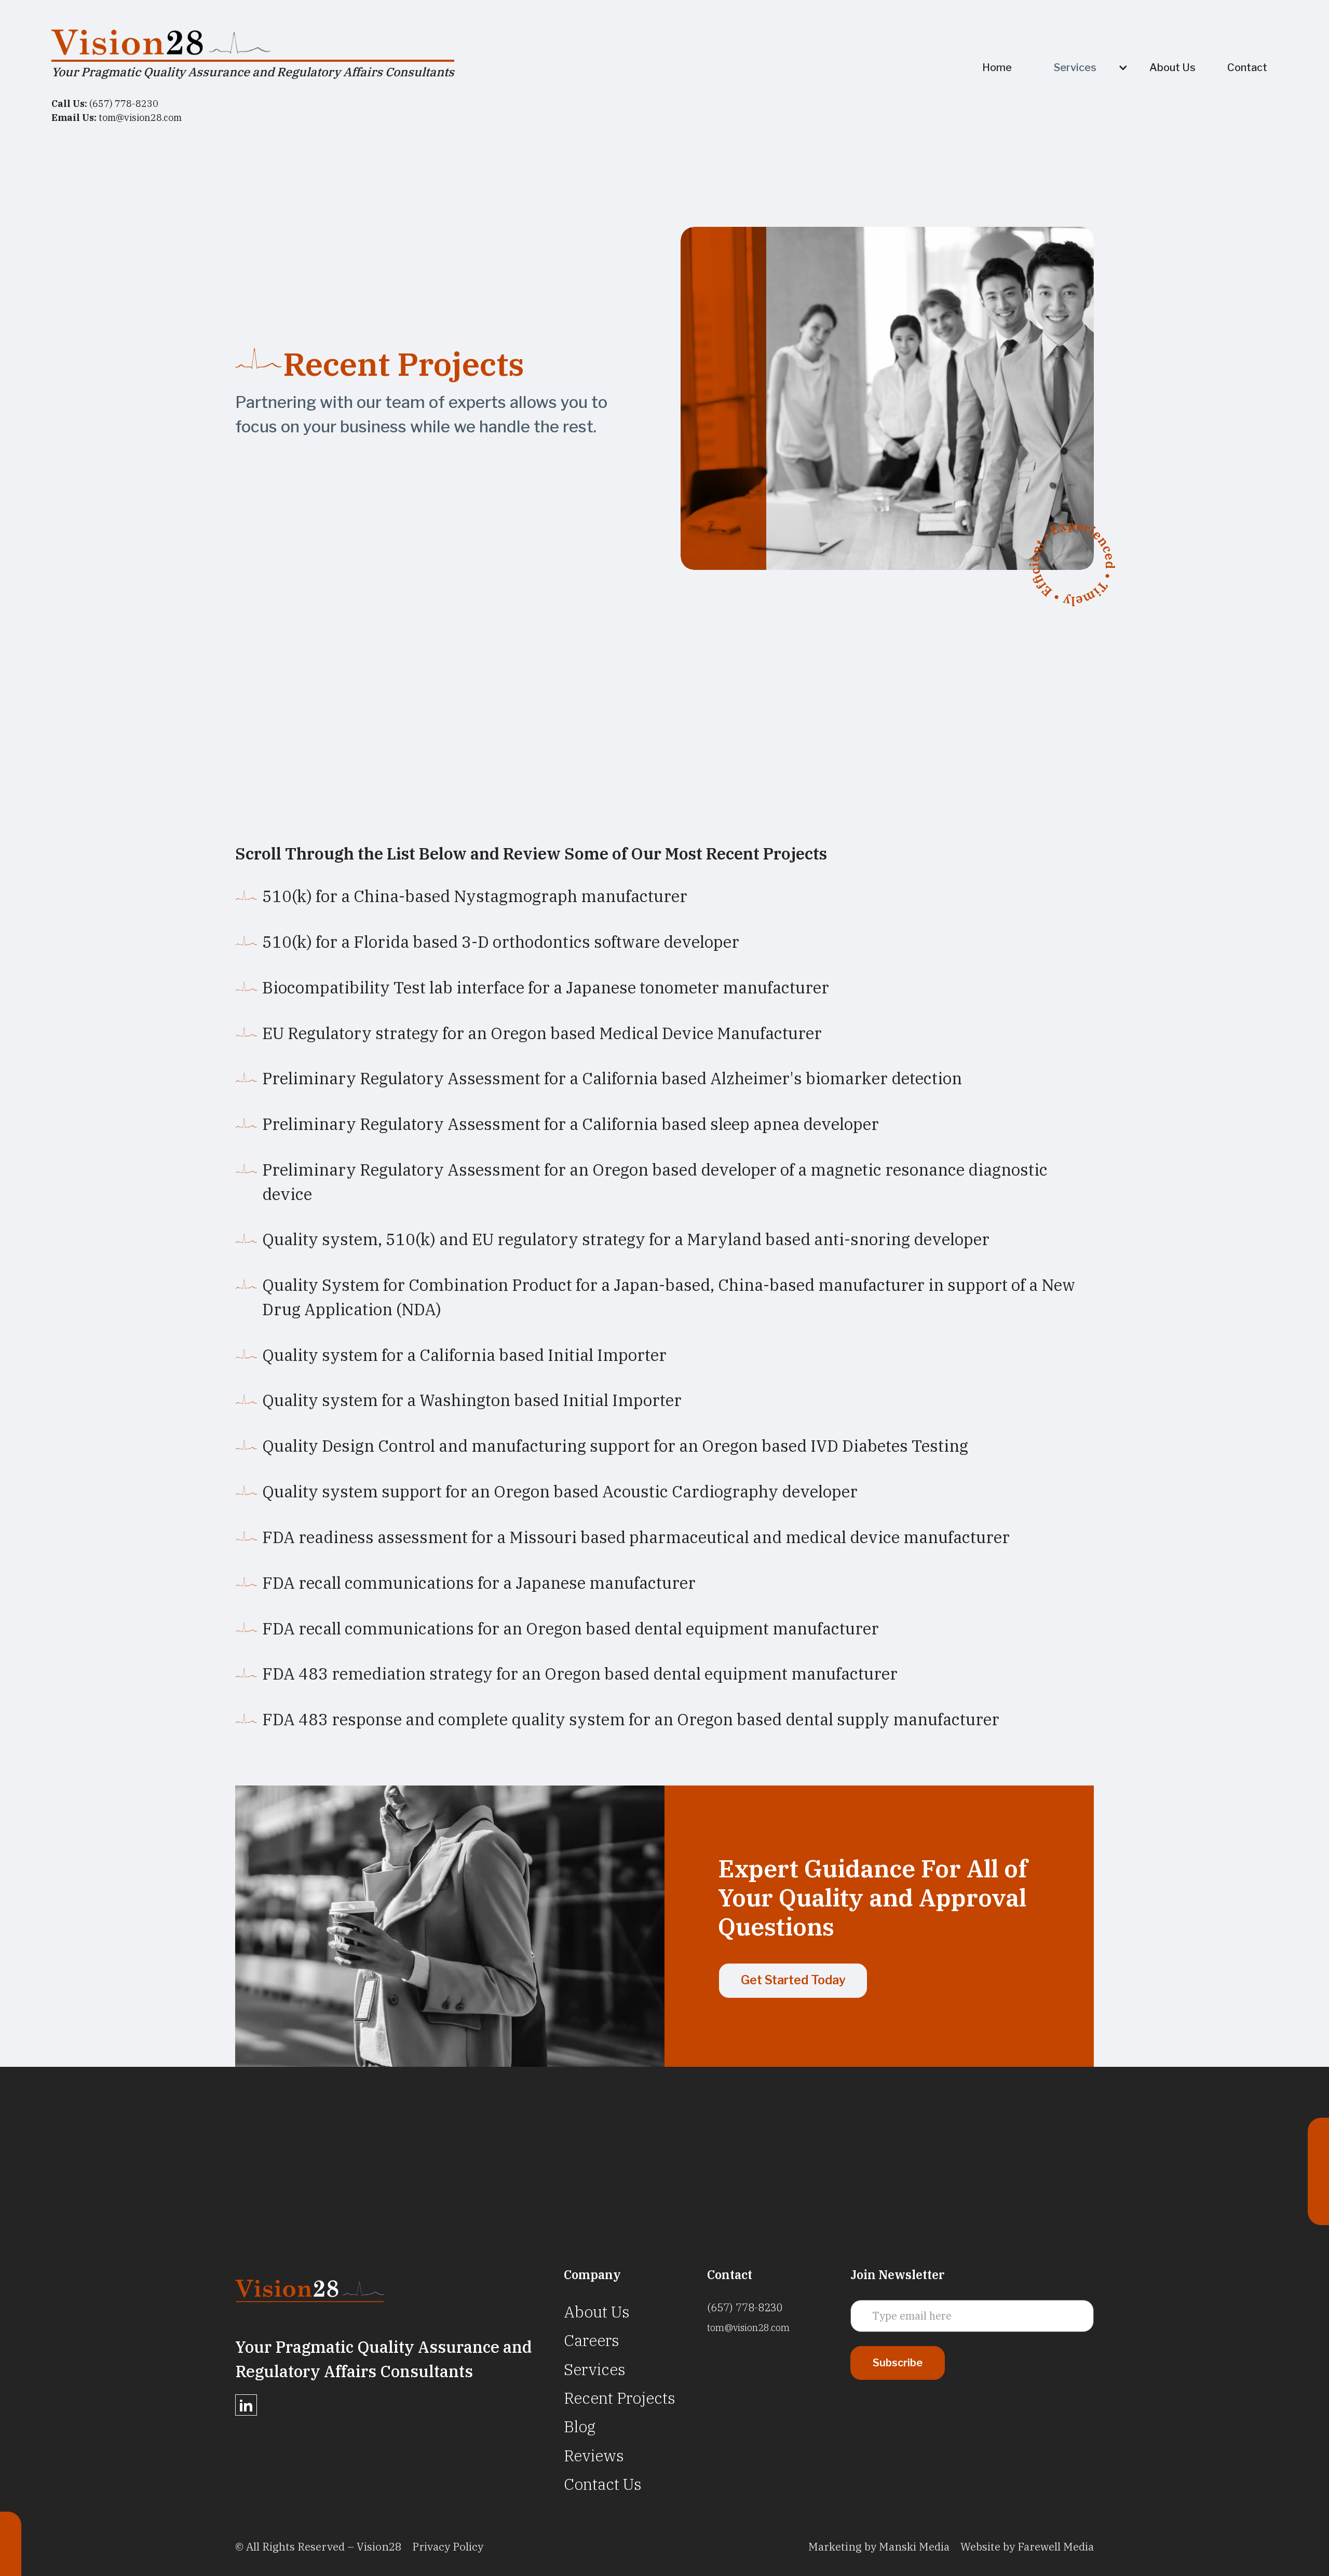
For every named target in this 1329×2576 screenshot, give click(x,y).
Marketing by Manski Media (879, 2547)
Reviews (594, 2455)
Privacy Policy (448, 2547)
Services (595, 2369)
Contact (1247, 67)
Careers (592, 2340)
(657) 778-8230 (745, 2307)
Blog (580, 2426)
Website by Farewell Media (1027, 2547)
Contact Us (603, 2484)
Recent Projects (620, 2398)
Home (997, 67)
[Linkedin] (246, 2405)
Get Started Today (793, 1980)
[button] (1086, 67)
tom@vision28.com (748, 2328)
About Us (1172, 67)
